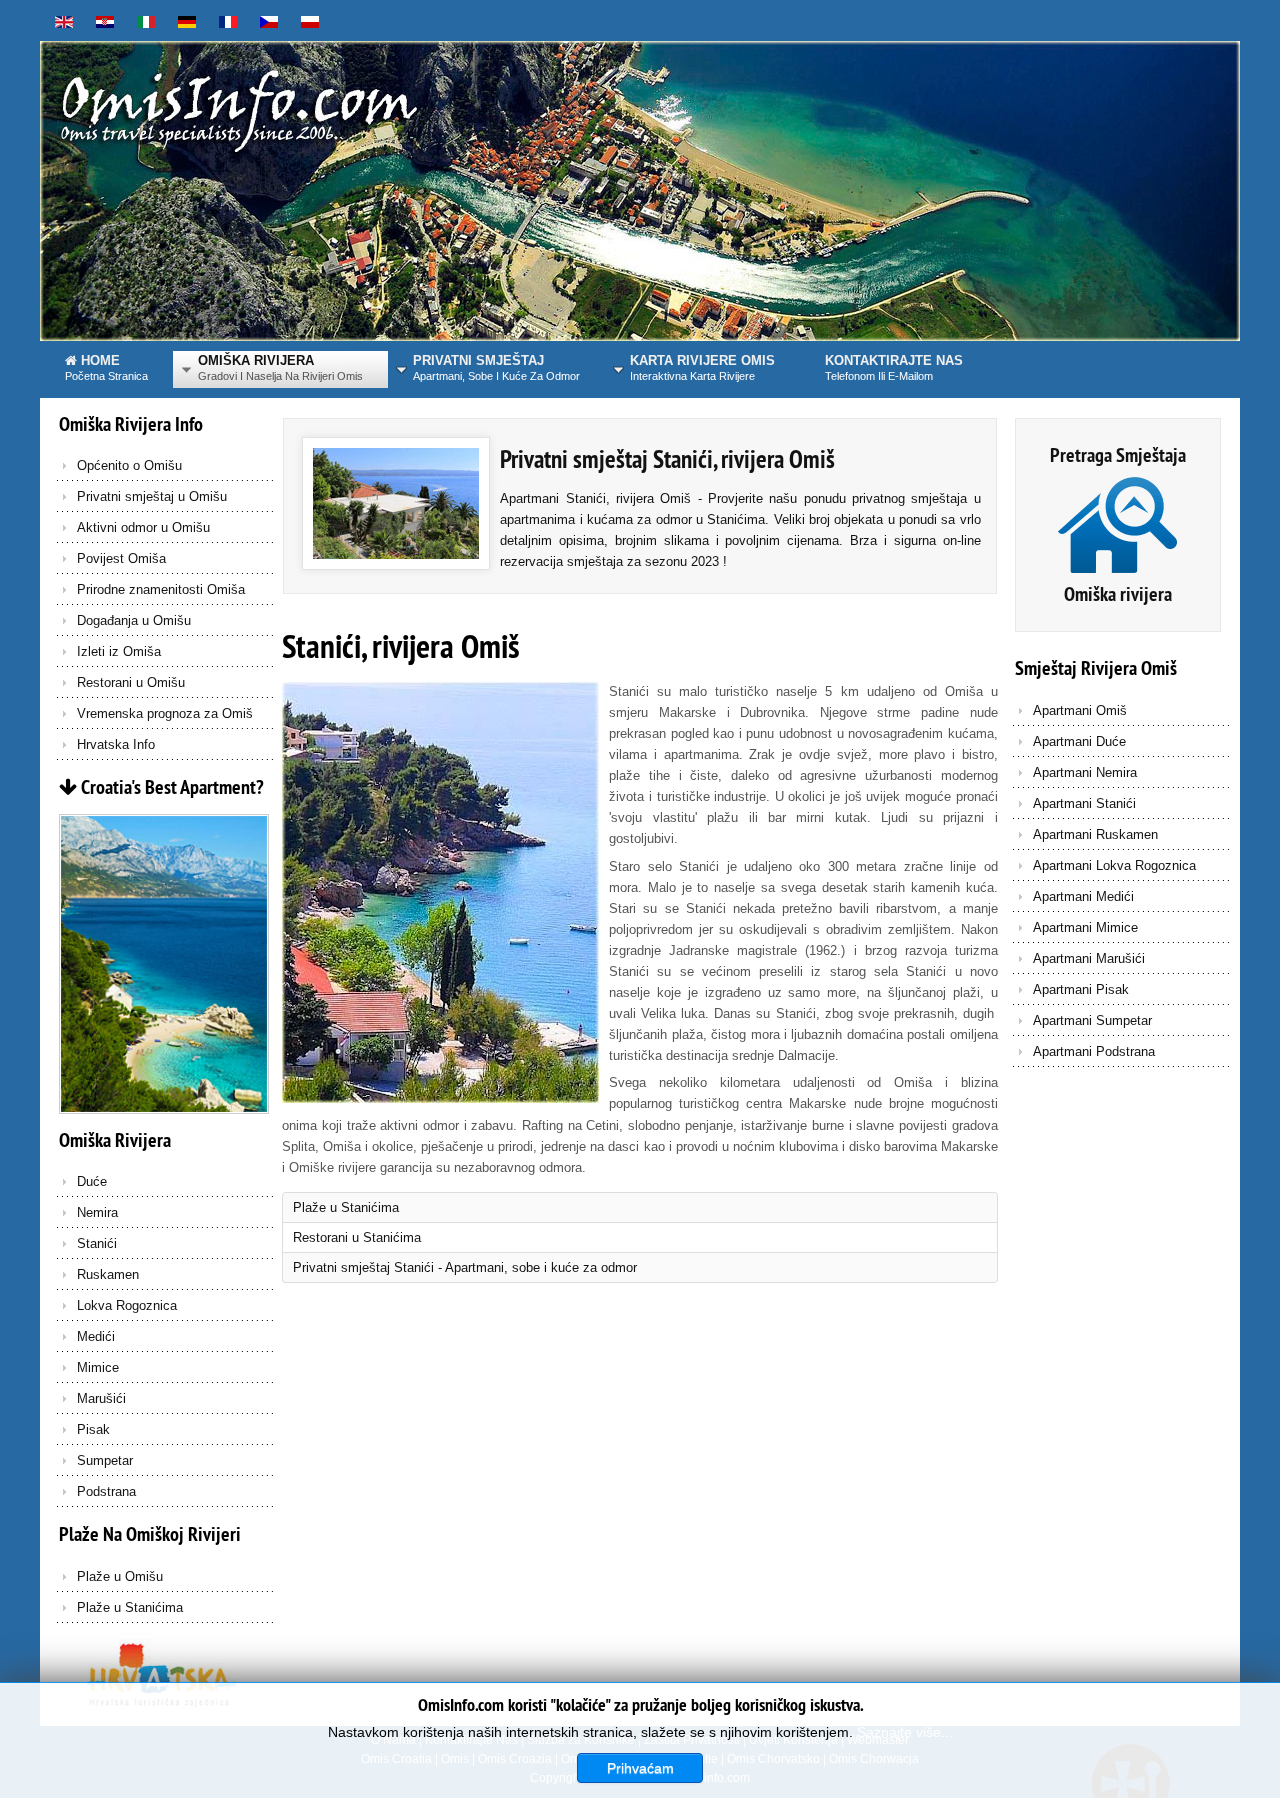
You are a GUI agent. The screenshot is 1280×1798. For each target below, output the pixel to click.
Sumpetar (105, 1460)
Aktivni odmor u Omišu (143, 527)
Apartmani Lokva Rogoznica (1114, 865)
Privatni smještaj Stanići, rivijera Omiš (667, 459)
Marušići (101, 1398)
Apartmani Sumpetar (1092, 1020)
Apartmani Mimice (1085, 927)
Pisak (93, 1429)
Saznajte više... (905, 1732)
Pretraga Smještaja (1118, 455)
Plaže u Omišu (120, 1576)
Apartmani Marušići (1089, 958)
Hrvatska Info (116, 744)
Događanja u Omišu (134, 620)
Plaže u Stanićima (130, 1607)
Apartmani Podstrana (1094, 1051)
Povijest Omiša (121, 558)
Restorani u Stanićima (357, 1237)
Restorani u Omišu (131, 682)
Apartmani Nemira (1085, 772)
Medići (96, 1336)
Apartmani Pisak (1081, 989)
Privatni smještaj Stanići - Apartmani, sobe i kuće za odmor (465, 1267)
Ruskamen (108, 1274)
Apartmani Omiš (1080, 710)
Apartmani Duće (1079, 741)
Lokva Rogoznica (127, 1305)
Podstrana (106, 1491)
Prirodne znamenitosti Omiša (161, 589)
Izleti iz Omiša (119, 651)
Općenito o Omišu (129, 465)
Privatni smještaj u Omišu (152, 496)
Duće (92, 1181)
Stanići (97, 1243)
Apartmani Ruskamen (1095, 834)
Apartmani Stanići (1084, 803)
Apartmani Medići (1083, 896)
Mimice (98, 1367)
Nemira (97, 1212)
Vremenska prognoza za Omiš (165, 713)
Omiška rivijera (1118, 594)
